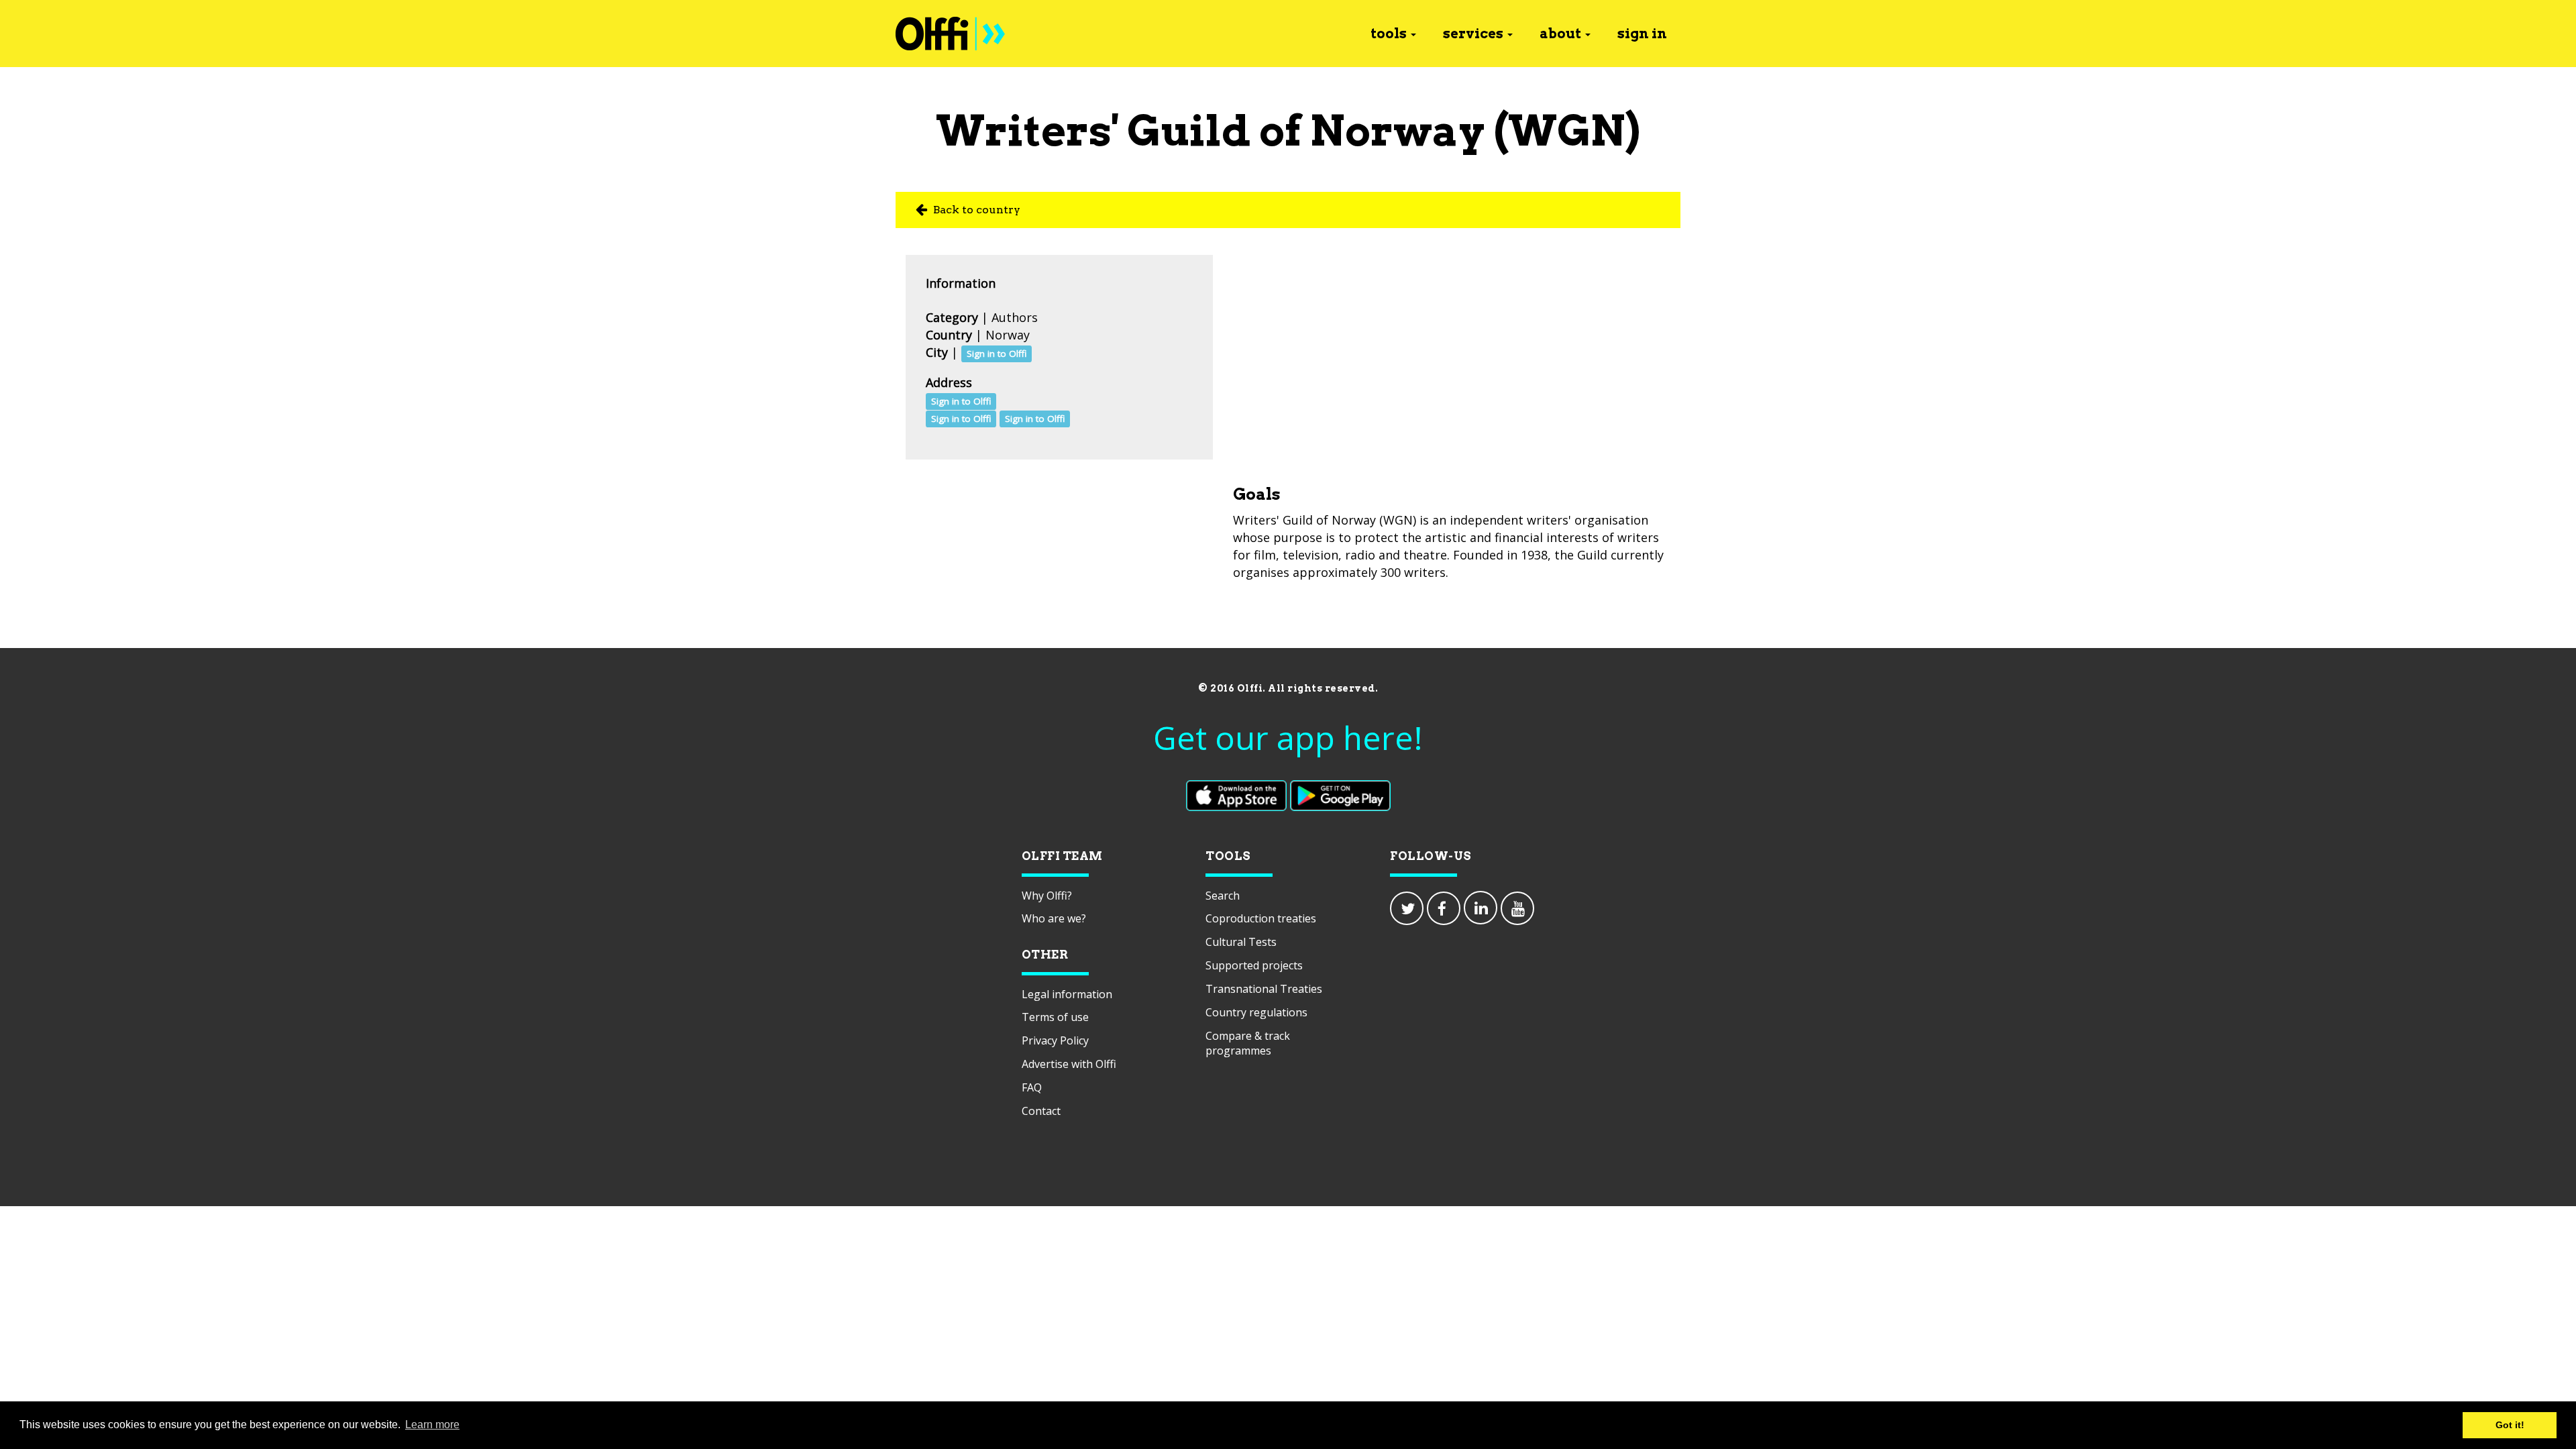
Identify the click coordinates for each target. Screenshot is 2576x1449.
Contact (1041, 1111)
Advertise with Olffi (1069, 1064)
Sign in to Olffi (997, 354)
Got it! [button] (2510, 1425)
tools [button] (1389, 34)
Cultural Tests (1241, 942)
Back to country (975, 210)
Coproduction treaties (1261, 918)
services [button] (1473, 34)
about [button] (1560, 34)
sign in (1642, 34)
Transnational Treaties (1264, 989)
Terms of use (1055, 1017)
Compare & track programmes (1248, 1043)
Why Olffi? (1047, 896)
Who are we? (1054, 918)
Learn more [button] (432, 1425)
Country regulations (1256, 1012)
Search (1223, 896)
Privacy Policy (1055, 1040)
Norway (1008, 335)
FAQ (1032, 1087)
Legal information (1067, 994)
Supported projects (1254, 965)
